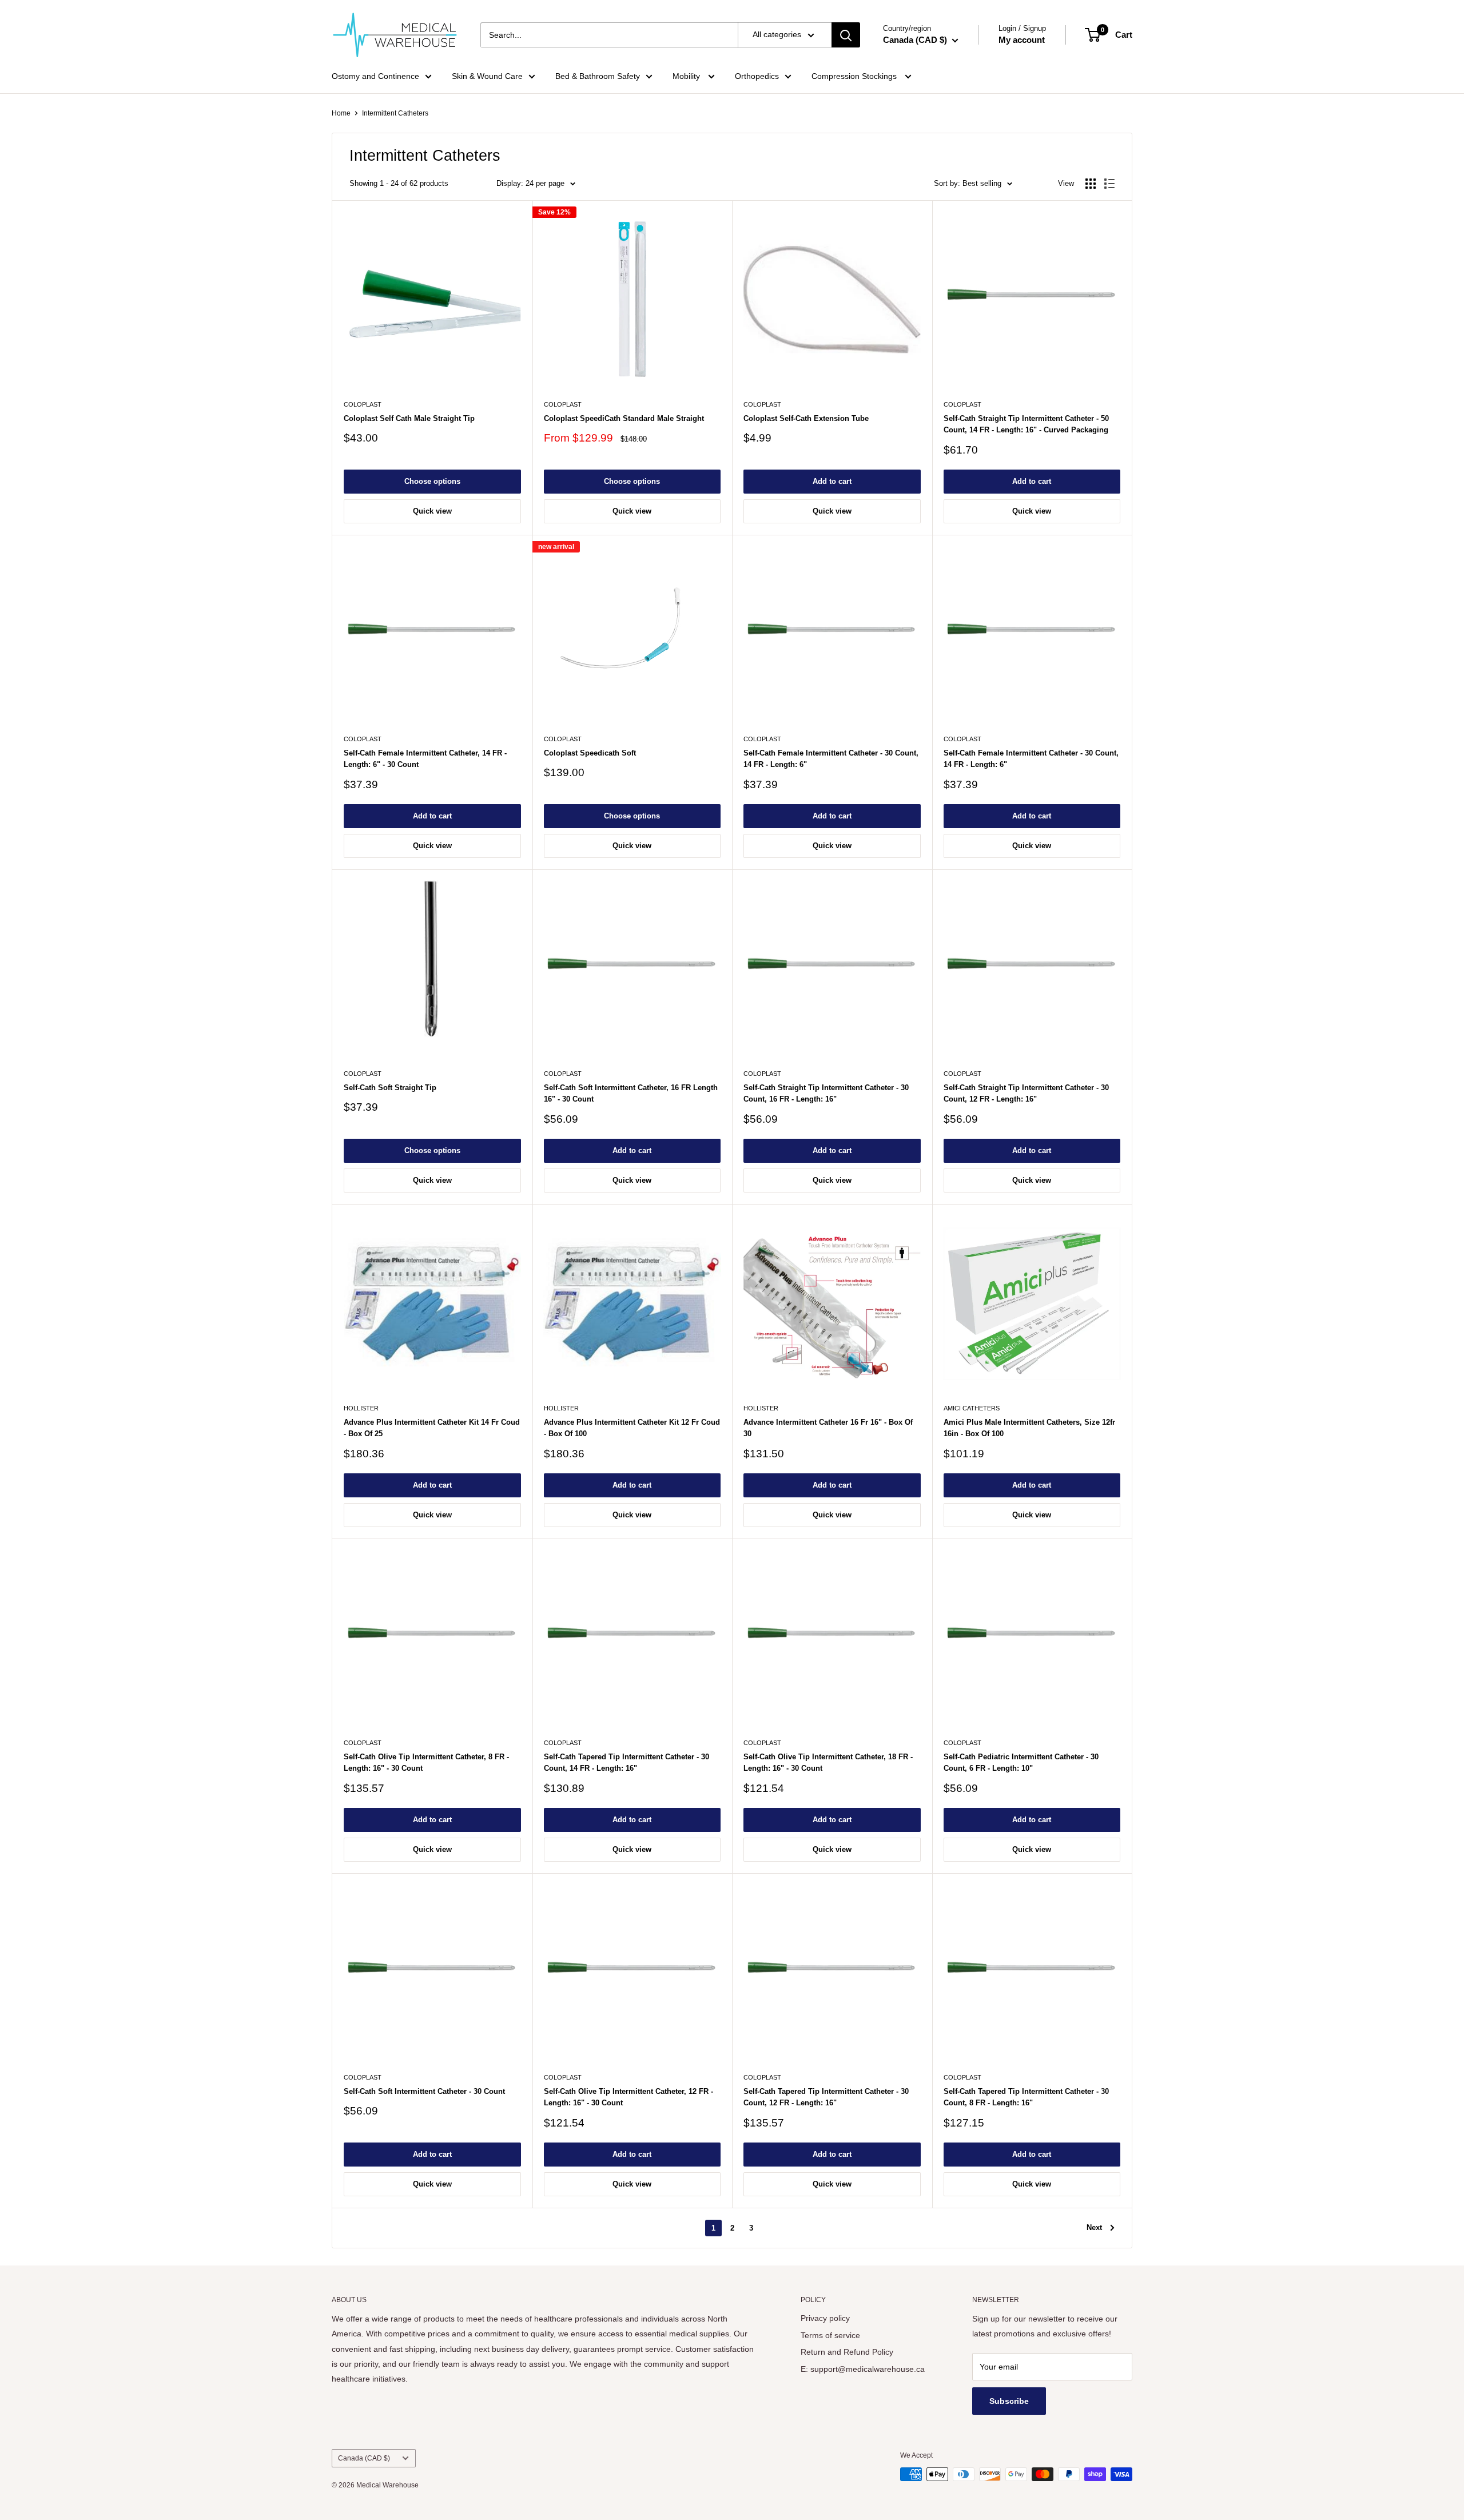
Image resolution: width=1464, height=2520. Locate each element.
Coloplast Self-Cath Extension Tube (806, 418)
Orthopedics (757, 76)
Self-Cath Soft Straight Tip (390, 1088)
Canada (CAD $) (364, 2458)
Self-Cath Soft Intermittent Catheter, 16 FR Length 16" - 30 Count (631, 1093)
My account (1022, 40)
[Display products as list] (1109, 184)
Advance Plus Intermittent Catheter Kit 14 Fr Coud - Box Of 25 (432, 1428)
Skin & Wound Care (487, 76)
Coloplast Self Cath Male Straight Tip (409, 418)
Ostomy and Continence (375, 76)
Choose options (432, 481)
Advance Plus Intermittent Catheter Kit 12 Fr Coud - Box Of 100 (632, 1428)
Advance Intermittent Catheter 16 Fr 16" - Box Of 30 (828, 1428)
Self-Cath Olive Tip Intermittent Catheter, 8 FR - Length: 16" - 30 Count (426, 1762)
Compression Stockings (855, 76)
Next (1094, 2227)
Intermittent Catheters (395, 113)
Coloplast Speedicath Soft (590, 753)
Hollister (361, 1408)
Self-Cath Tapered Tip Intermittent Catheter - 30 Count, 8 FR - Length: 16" (1026, 2097)
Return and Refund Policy (847, 2352)
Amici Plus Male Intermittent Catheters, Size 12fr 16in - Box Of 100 (1029, 1428)
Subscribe (1009, 2401)
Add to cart (832, 481)
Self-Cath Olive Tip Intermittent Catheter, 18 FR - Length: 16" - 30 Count (828, 1762)
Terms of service (830, 2335)
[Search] (846, 35)
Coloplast (363, 404)
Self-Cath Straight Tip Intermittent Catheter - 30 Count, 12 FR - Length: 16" (1026, 1093)
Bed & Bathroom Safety (598, 76)
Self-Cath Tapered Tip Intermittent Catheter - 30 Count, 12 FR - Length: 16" (826, 2097)
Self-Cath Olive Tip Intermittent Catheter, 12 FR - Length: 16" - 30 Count (628, 2097)
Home (341, 113)
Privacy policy (825, 2318)
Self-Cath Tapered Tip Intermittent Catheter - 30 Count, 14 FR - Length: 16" (626, 1762)
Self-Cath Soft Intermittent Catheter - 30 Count (424, 2091)
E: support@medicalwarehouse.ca (863, 2369)
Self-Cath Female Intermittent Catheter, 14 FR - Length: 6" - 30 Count (425, 759)
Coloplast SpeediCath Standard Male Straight (624, 418)
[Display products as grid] (1091, 184)
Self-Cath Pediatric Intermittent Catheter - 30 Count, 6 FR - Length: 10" (1021, 1762)
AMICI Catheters (972, 1408)
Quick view (432, 511)
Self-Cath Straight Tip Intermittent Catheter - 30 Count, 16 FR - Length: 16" (826, 1093)
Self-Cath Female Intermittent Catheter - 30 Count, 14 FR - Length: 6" (831, 759)
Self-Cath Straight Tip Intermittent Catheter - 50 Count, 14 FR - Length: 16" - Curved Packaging (1026, 424)
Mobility (687, 76)
